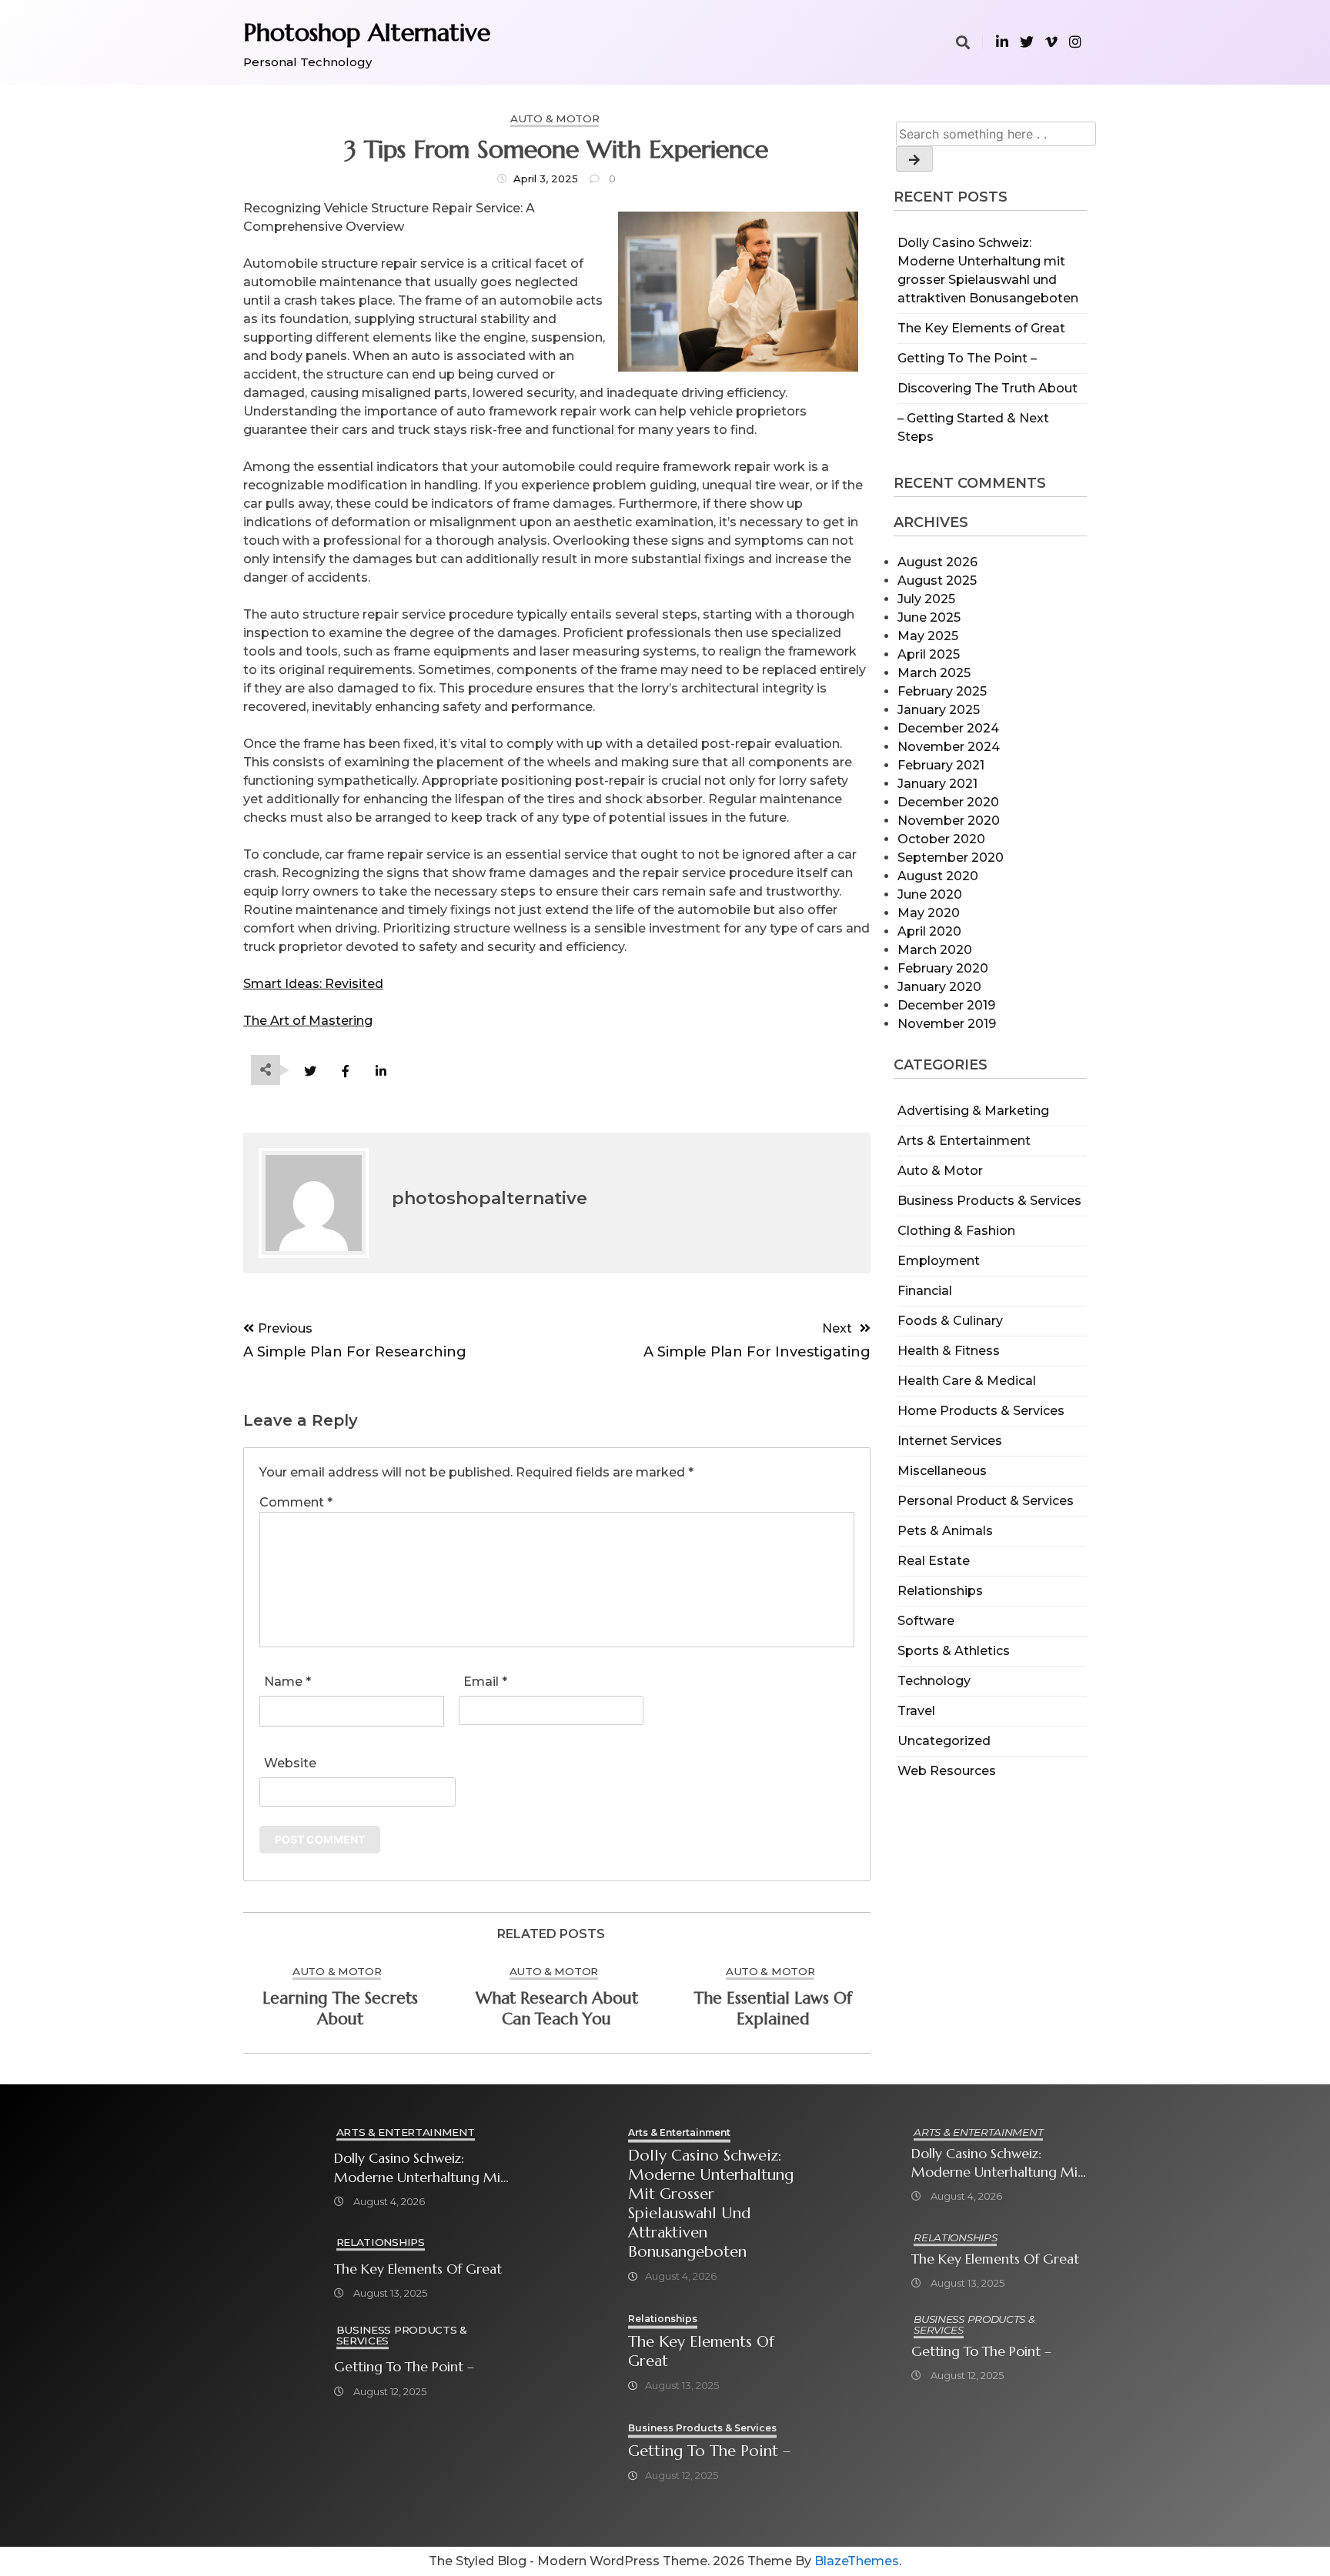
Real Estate (934, 1561)
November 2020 (949, 821)
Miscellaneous (942, 1471)
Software (926, 1621)
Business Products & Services (989, 1201)
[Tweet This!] (310, 1071)
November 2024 (949, 747)
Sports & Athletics (954, 1651)
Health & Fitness (949, 1351)
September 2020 (951, 858)
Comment (296, 1502)
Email (485, 1682)
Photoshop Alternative (367, 32)
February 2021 (941, 765)
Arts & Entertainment (964, 1141)
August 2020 (938, 876)
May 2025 (928, 636)
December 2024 (948, 728)
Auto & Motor (940, 1171)
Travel (916, 1711)
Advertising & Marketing (973, 1111)
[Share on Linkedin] (381, 1071)
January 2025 (939, 710)
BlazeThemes (857, 2561)
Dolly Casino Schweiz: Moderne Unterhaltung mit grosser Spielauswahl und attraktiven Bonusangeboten (420, 2168)
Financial (925, 1291)
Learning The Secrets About (340, 2009)
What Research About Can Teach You (557, 2009)
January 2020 (939, 987)
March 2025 (934, 673)
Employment (939, 1261)
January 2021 (937, 784)
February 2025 (942, 691)
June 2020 (930, 894)
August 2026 (937, 562)
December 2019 (946, 1005)
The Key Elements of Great (981, 328)
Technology (934, 1681)
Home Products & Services (981, 1411)
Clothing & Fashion (956, 1231)
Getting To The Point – (967, 358)
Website (290, 1763)
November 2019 (947, 1024)
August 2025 (937, 581)
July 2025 (926, 599)
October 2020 (941, 839)
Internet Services (950, 1441)
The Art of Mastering (308, 1021)
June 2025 (929, 617)
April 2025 (929, 654)
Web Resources (947, 1771)
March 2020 (935, 950)
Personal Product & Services (986, 1501)
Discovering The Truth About (987, 388)
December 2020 (948, 802)
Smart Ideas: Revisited (313, 984)
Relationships (940, 1591)
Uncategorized (944, 1741)
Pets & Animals (945, 1531)
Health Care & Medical (967, 1381)
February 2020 (943, 968)
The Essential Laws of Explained (773, 2009)
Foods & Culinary (950, 1321)
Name (287, 1682)
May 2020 (929, 913)
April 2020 (929, 931)
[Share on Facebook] (345, 1071)
